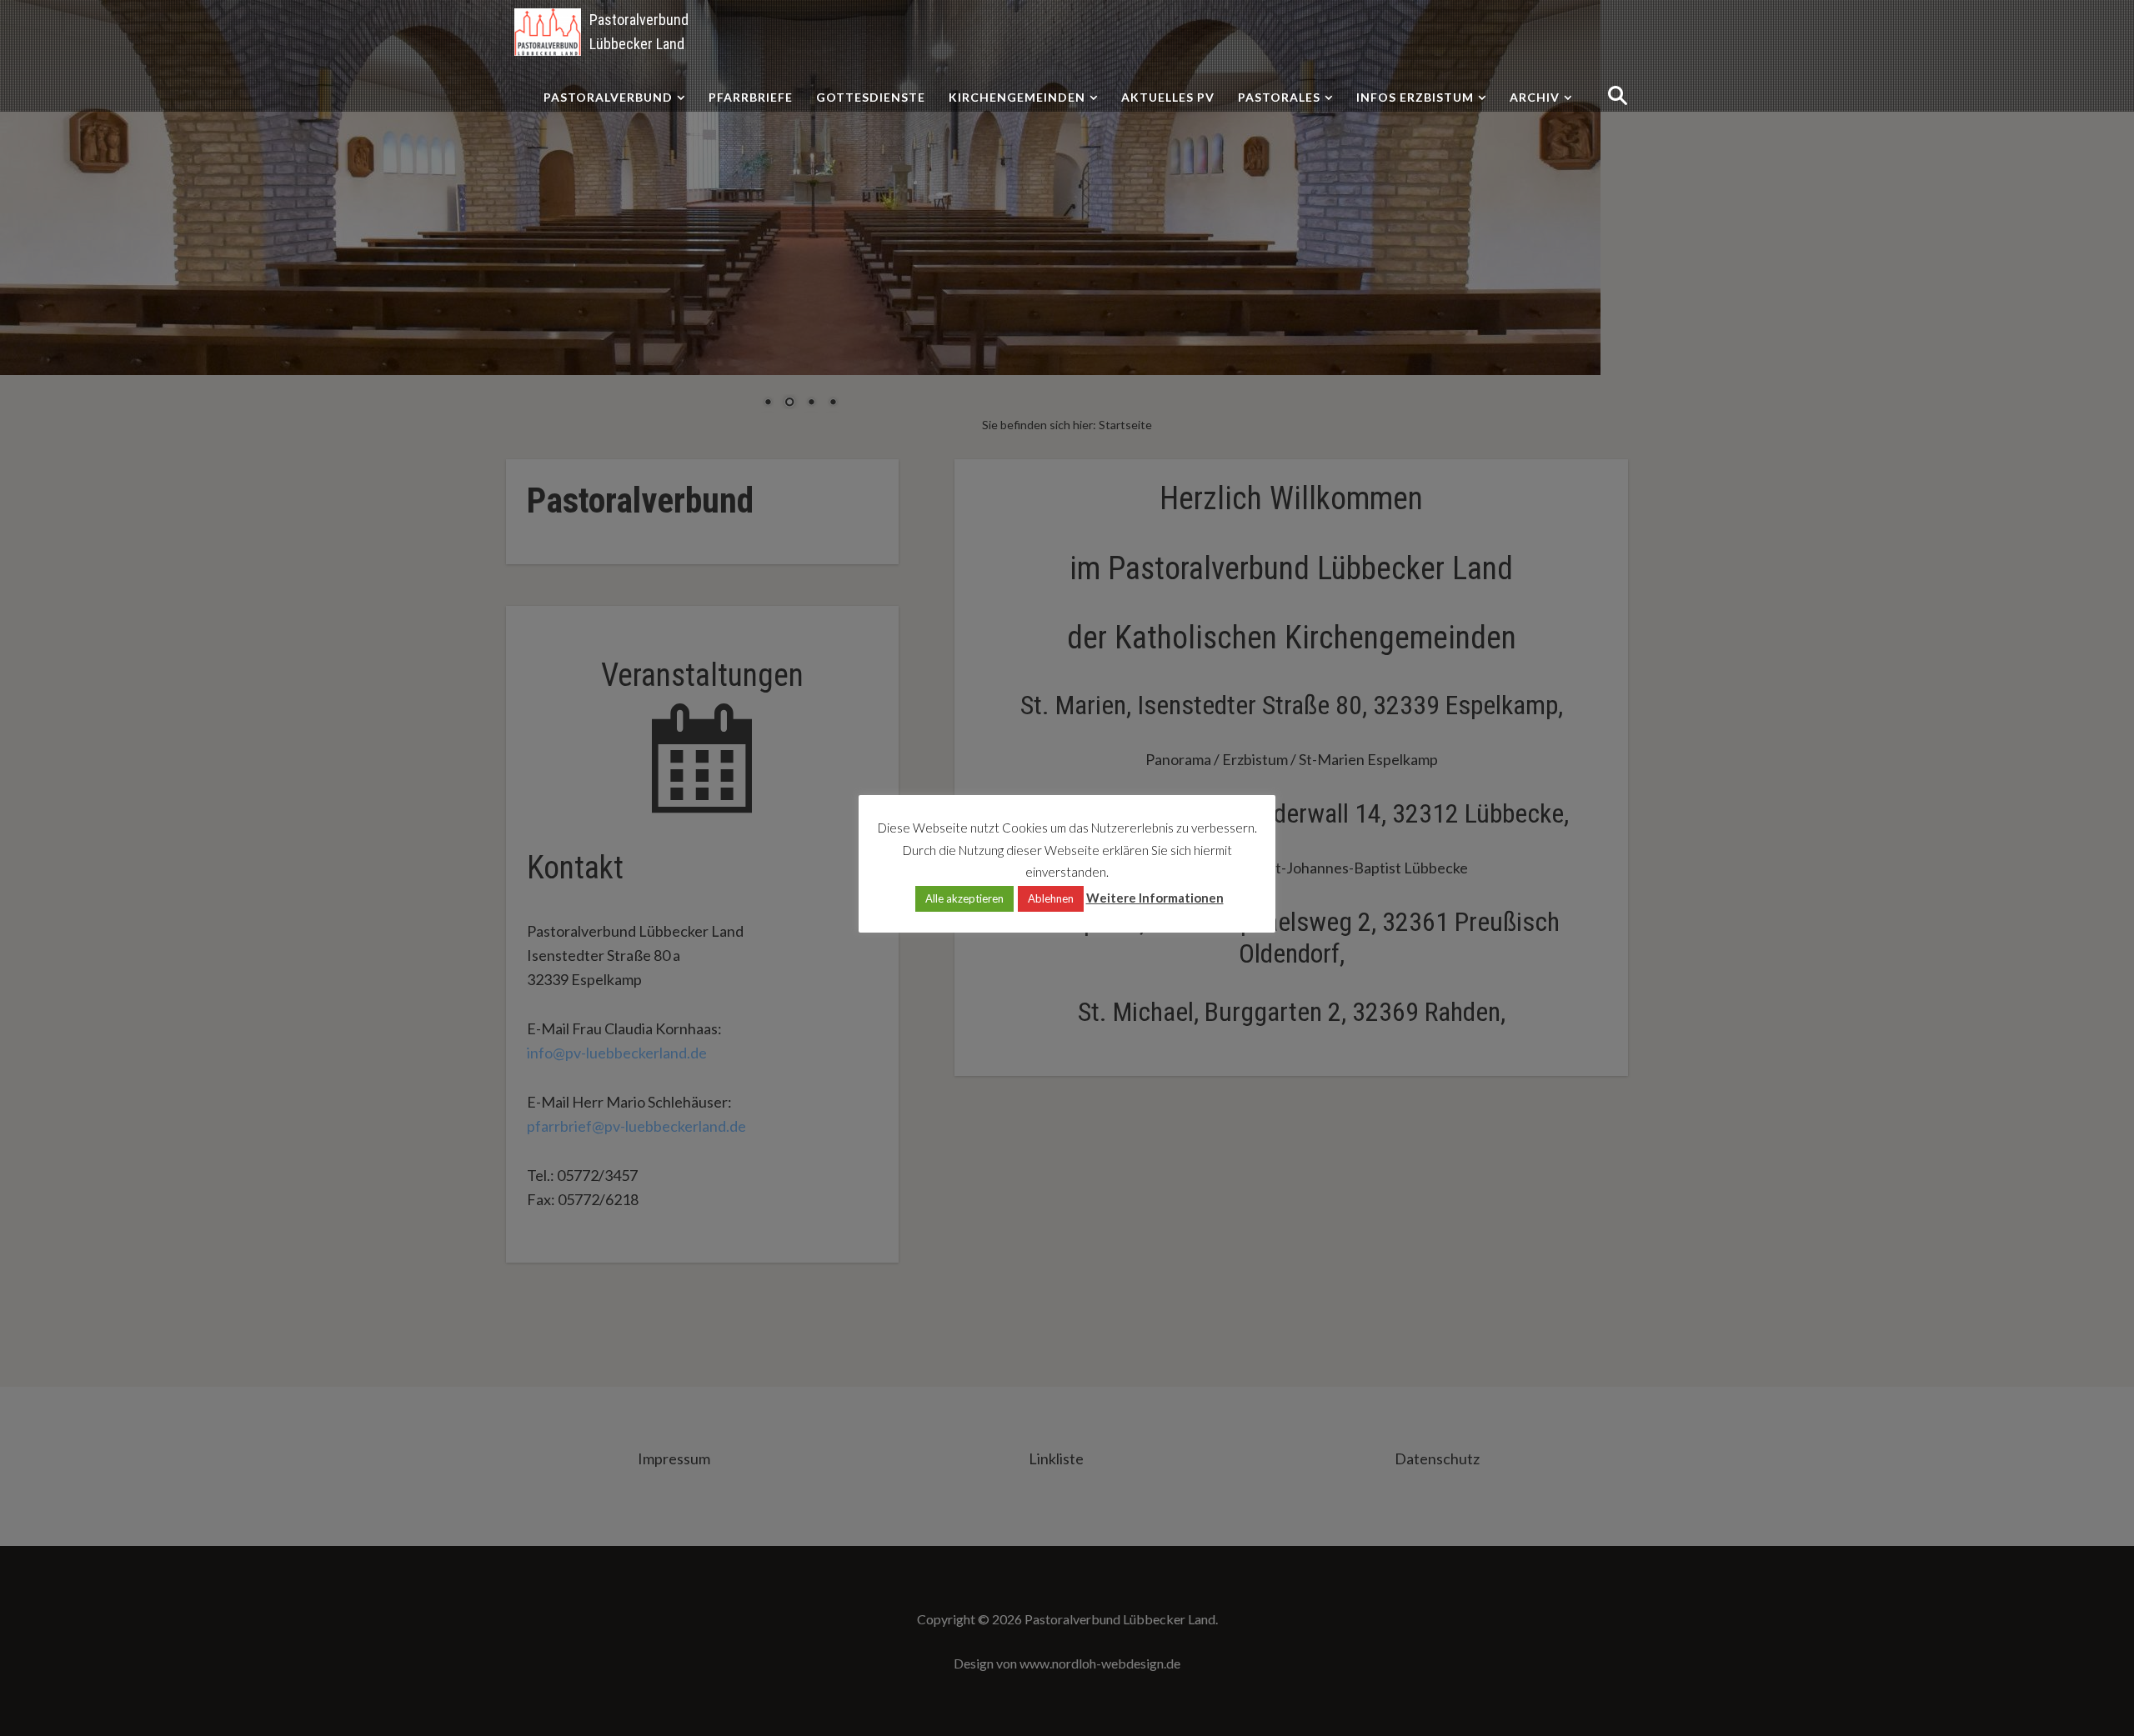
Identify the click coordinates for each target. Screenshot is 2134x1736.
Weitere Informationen (1155, 898)
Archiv (1535, 97)
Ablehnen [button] (1051, 898)
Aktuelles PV (1168, 97)
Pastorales (1279, 97)
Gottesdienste (871, 97)
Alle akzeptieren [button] (964, 898)
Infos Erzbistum (1415, 97)
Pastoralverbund (608, 97)
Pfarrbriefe (751, 97)
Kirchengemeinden (1017, 97)
